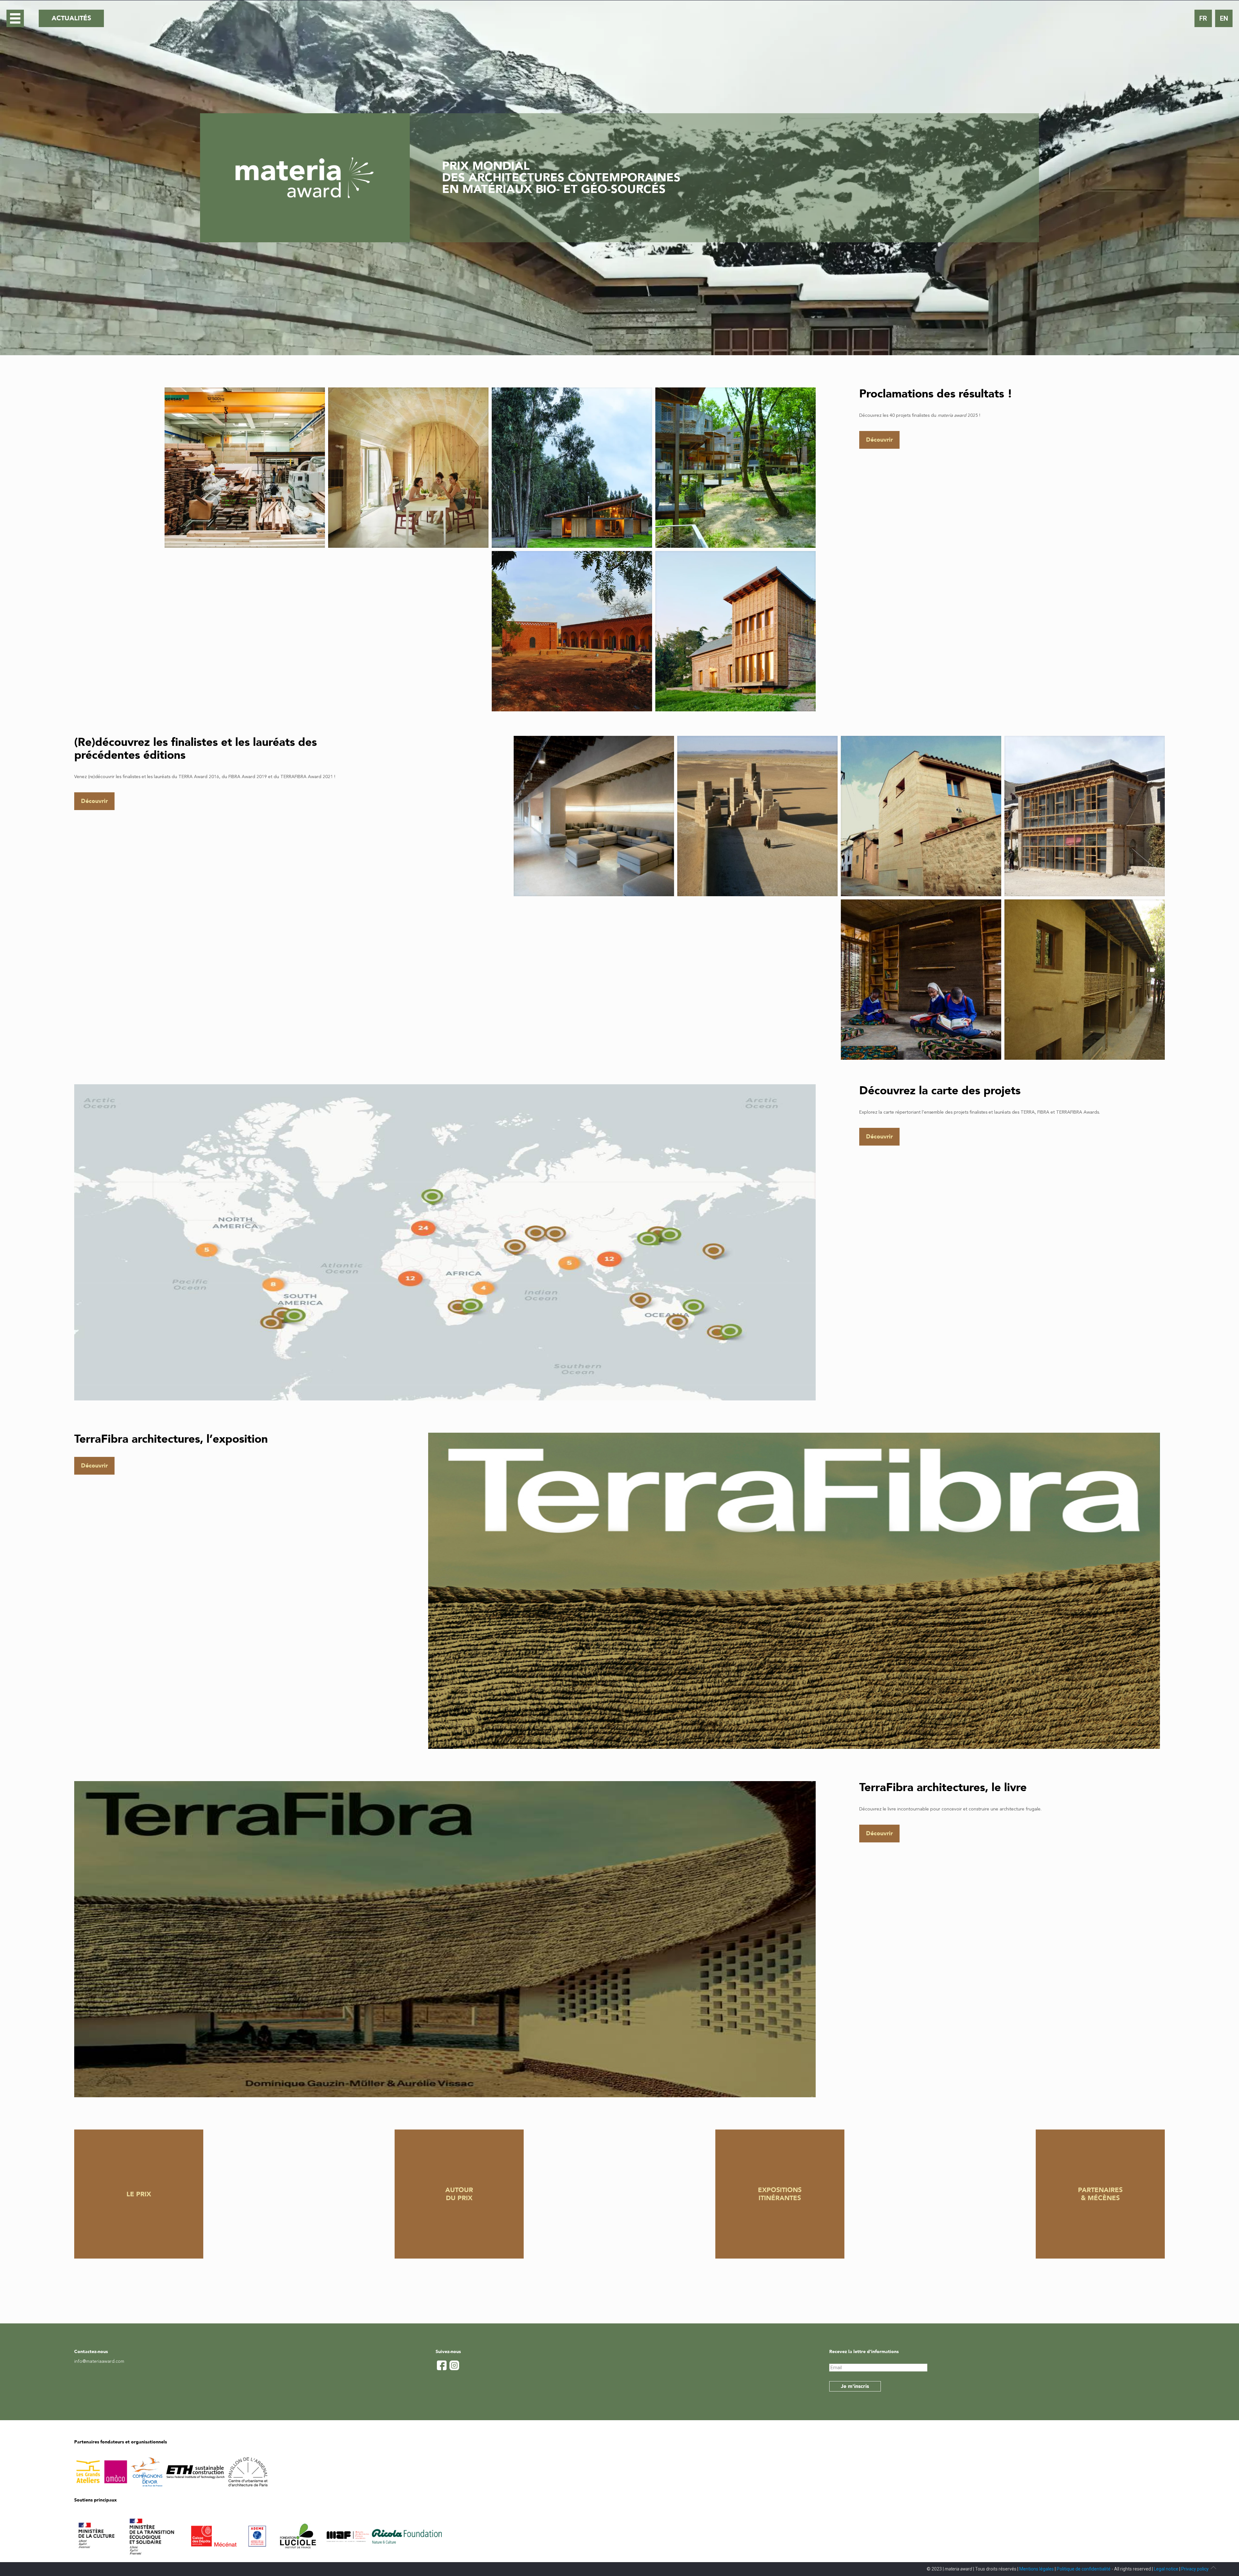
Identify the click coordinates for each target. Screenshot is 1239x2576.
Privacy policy (1195, 2569)
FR (1203, 18)
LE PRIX (139, 2194)
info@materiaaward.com (99, 2361)
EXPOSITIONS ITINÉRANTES (780, 2194)
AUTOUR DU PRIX (459, 2194)
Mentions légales (1037, 2569)
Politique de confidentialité (1084, 2569)
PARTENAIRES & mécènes (1100, 2194)
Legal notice (1166, 2569)
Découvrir (879, 440)
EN (1224, 18)
